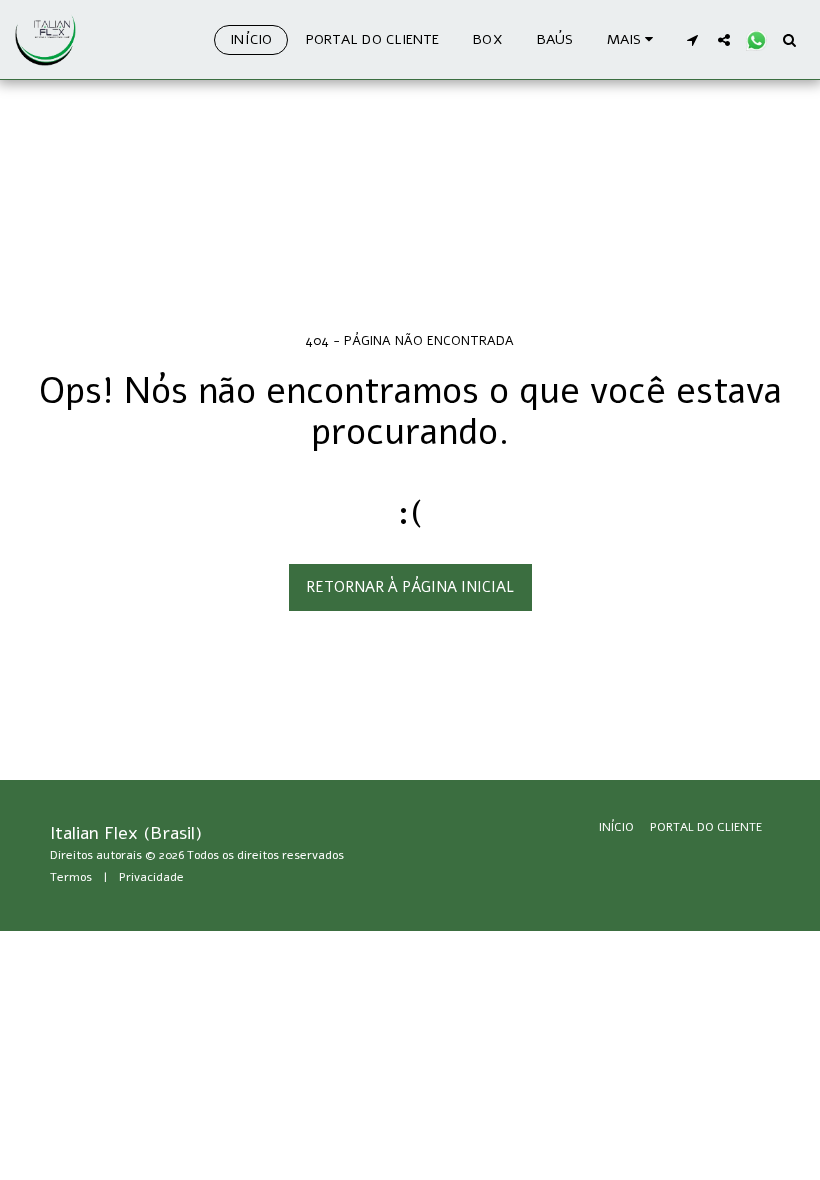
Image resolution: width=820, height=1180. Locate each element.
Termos (71, 877)
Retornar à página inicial (410, 587)
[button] (692, 39)
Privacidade (151, 877)
